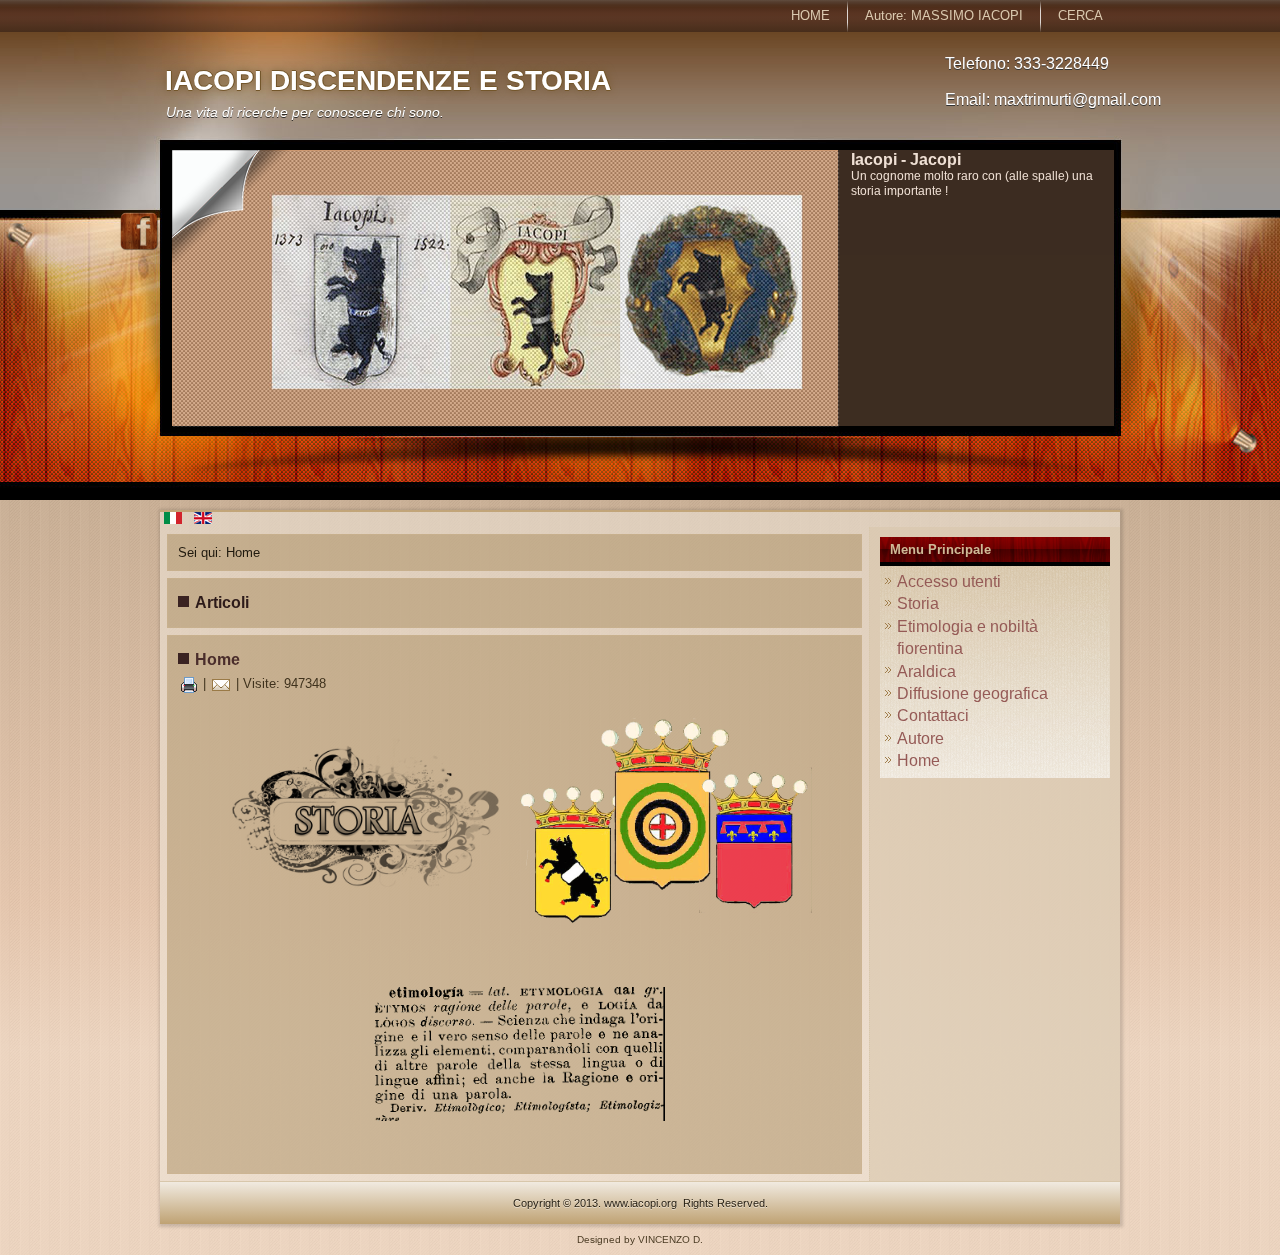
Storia (918, 603)
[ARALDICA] (666, 923)
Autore (920, 738)
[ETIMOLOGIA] (514, 1054)
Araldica (926, 671)
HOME (810, 15)
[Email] (221, 683)
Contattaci (933, 715)
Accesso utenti (949, 581)
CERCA (1080, 15)
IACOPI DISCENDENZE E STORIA (388, 80)
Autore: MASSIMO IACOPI (944, 15)
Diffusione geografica (972, 693)
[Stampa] (189, 683)
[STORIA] (359, 927)
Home (217, 659)
